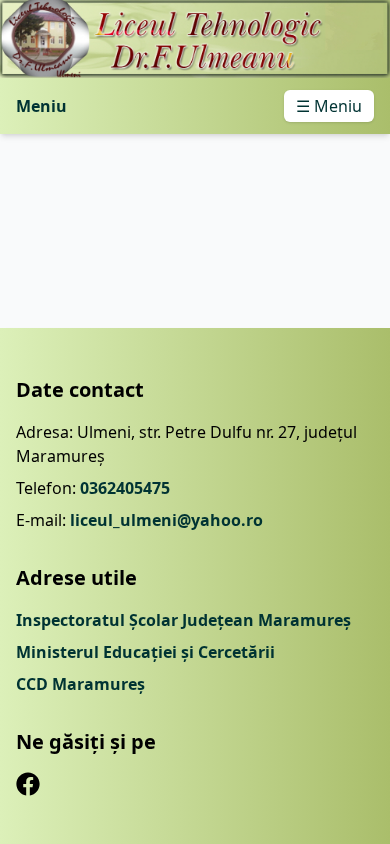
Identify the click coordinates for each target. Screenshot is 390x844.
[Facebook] (28, 784)
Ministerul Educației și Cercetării (145, 652)
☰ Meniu (329, 106)
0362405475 (125, 488)
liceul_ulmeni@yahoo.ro (166, 520)
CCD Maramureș (80, 684)
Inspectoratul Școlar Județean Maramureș (183, 620)
